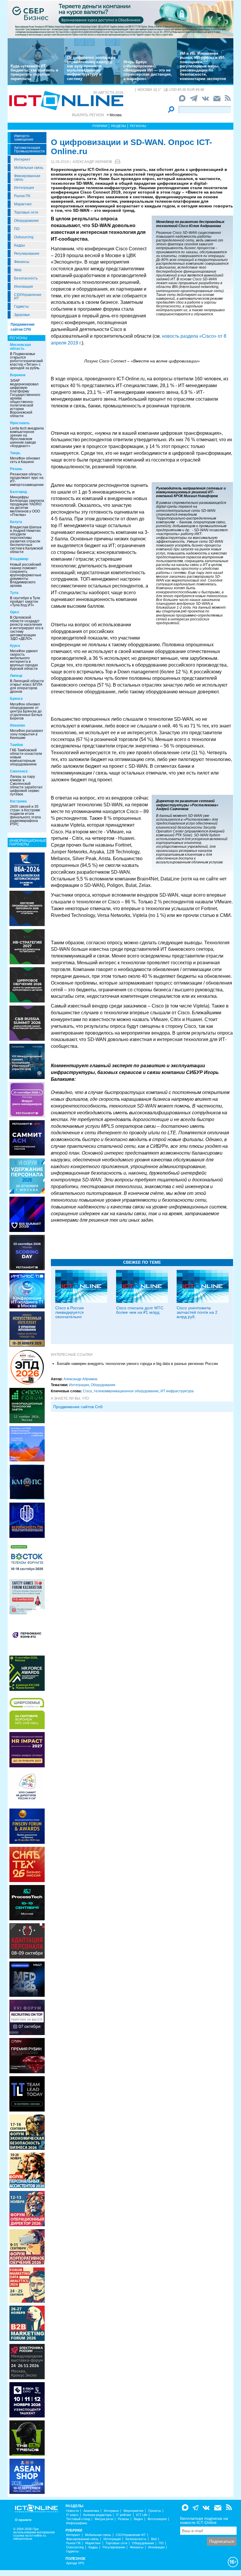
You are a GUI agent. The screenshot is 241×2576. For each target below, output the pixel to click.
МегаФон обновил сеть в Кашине (25, 460)
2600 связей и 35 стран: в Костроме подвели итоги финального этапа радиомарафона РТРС (25, 815)
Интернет (22, 159)
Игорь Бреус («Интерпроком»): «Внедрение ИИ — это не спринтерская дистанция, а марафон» (148, 70)
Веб (154, 2539)
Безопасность (26, 278)
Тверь (15, 453)
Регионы (138, 126)
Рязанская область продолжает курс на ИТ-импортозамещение (27, 479)
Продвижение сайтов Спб (78, 1407)
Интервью (111, 2511)
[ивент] (27, 2476)
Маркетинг (23, 204)
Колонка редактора (97, 2515)
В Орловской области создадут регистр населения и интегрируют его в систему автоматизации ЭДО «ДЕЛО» (27, 628)
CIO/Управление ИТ (28, 297)
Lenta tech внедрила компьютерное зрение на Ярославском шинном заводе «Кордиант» (27, 437)
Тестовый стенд (78, 2519)
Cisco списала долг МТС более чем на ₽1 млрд (140, 1310)
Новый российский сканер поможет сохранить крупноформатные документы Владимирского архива (26, 575)
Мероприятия (133, 2511)
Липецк (16, 676)
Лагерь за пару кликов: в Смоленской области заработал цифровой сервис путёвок (26, 785)
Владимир (19, 559)
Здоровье (22, 315)
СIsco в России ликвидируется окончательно (70, 1312)
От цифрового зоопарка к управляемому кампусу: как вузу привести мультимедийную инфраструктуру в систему (91, 68)
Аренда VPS (75, 2563)
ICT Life (142, 2515)
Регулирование (27, 254)
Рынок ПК (22, 196)
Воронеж (18, 375)
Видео (138, 2519)
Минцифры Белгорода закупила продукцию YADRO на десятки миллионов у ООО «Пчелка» (27, 506)
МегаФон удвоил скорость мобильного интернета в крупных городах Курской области (24, 660)
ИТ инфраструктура (177, 1391)
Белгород (19, 492)
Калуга (16, 522)
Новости (72, 2511)
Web (18, 270)
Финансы (22, 262)
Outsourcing (24, 237)
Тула (14, 593)
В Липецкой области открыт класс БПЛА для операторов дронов (27, 686)
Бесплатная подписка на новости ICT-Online (204, 2520)
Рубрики (100, 126)
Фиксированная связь (27, 178)
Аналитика (91, 2511)
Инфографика (77, 2523)
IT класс (72, 2515)
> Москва (114, 115)
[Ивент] (27, 870)
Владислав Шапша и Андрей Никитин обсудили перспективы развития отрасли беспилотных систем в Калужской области (26, 539)
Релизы (123, 2519)
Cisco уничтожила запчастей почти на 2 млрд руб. (197, 1312)
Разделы (119, 126)
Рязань (16, 469)
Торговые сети (26, 212)
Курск (15, 646)
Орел (15, 612)
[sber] (120, 19)
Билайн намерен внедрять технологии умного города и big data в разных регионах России (137, 1364)
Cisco (87, 1391)
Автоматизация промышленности (29, 149)
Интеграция (24, 188)
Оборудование (26, 221)
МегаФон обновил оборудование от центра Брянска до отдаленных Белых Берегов (26, 711)
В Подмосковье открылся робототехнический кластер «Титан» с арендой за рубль (26, 361)
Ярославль (20, 423)
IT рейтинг (124, 2515)
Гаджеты (21, 307)
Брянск (16, 699)
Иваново (17, 725)
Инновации (24, 287)
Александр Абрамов (92, 162)
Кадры (20, 245)
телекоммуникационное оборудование (126, 1391)
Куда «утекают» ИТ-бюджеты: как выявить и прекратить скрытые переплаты (34, 72)
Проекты (155, 2511)
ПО (17, 229)
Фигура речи (104, 2519)
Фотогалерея (157, 2519)
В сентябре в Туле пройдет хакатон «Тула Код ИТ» (25, 602)
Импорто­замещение (24, 138)
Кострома (18, 801)
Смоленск (19, 771)
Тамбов (16, 745)
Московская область (20, 347)
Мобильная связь (29, 168)
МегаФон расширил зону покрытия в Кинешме (26, 734)
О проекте (23, 2520)
